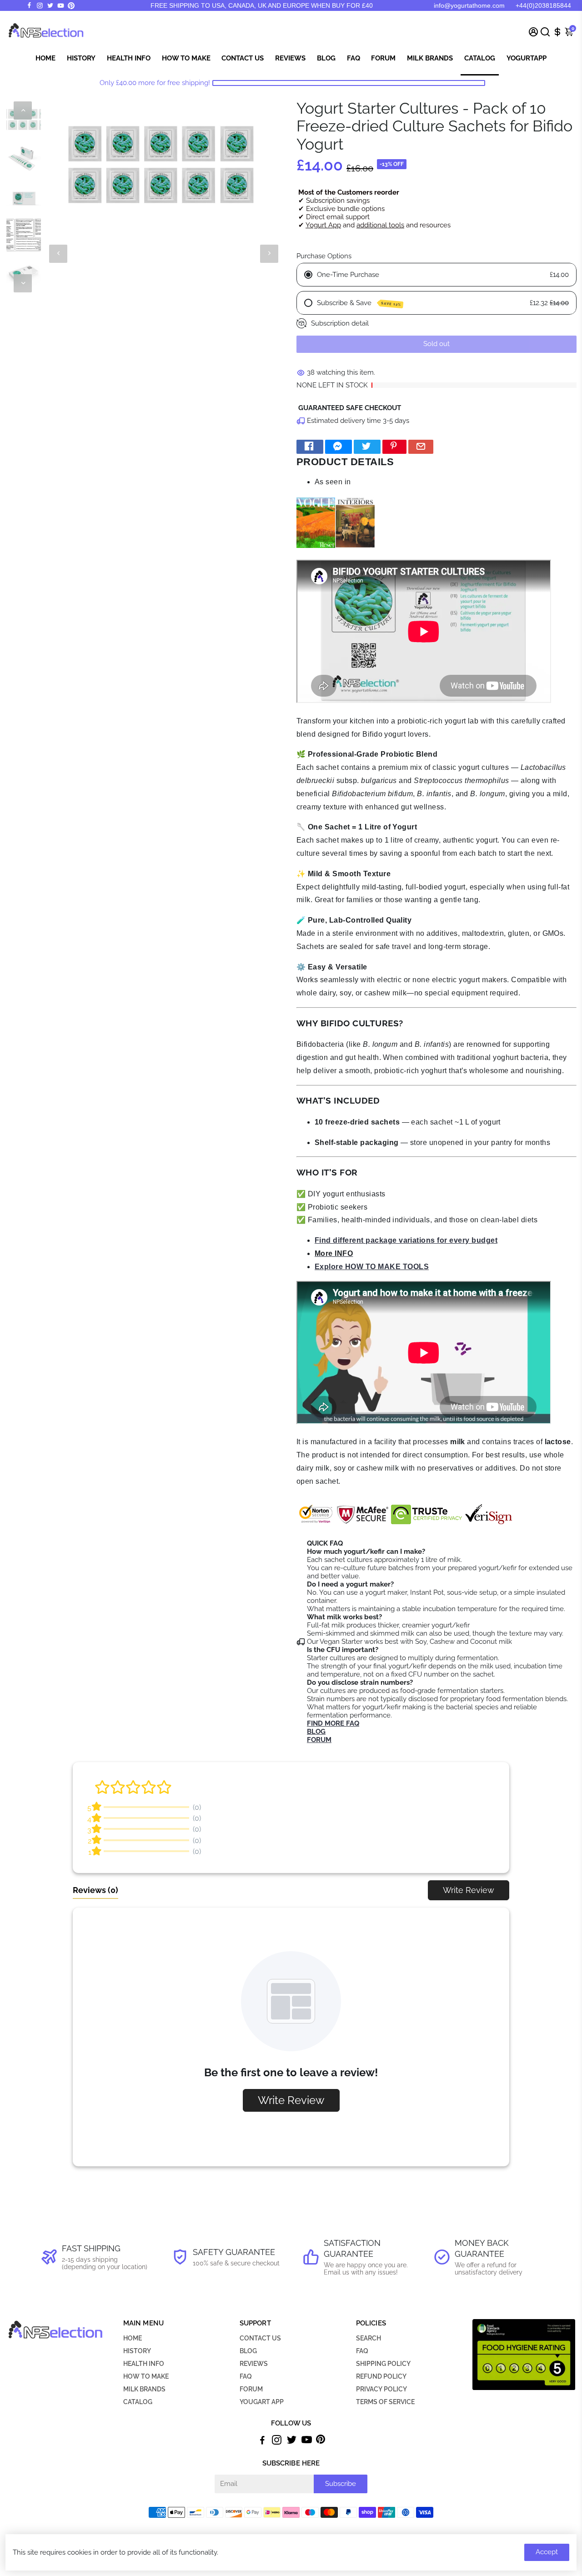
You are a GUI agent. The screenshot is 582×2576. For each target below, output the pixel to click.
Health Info (129, 58)
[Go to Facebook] (29, 5)
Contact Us (243, 58)
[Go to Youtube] (61, 5)
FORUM (251, 2389)
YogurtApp (527, 58)
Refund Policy (381, 2376)
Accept (547, 2552)
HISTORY (137, 2351)
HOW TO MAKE (146, 2376)
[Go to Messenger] (339, 447)
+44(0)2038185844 (543, 5)
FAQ (354, 58)
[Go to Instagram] (40, 5)
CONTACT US (260, 2338)
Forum (383, 58)
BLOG (248, 2351)
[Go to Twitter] (50, 5)
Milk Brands (430, 58)
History (81, 58)
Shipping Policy (383, 2364)
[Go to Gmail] (421, 447)
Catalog (480, 58)
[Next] (23, 283)
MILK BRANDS (144, 2389)
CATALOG (138, 2402)
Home (45, 58)
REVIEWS (254, 2364)
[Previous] (23, 110)
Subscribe (341, 2484)
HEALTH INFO (144, 2364)
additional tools (380, 225)
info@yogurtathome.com (469, 5)
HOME (133, 2338)
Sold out (436, 344)
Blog (326, 58)
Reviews (290, 58)
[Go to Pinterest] (71, 6)
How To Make (186, 58)
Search (369, 2338)
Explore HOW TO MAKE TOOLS (372, 1267)
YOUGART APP (262, 2402)
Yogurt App (323, 225)
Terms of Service (385, 2402)
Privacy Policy (381, 2389)
